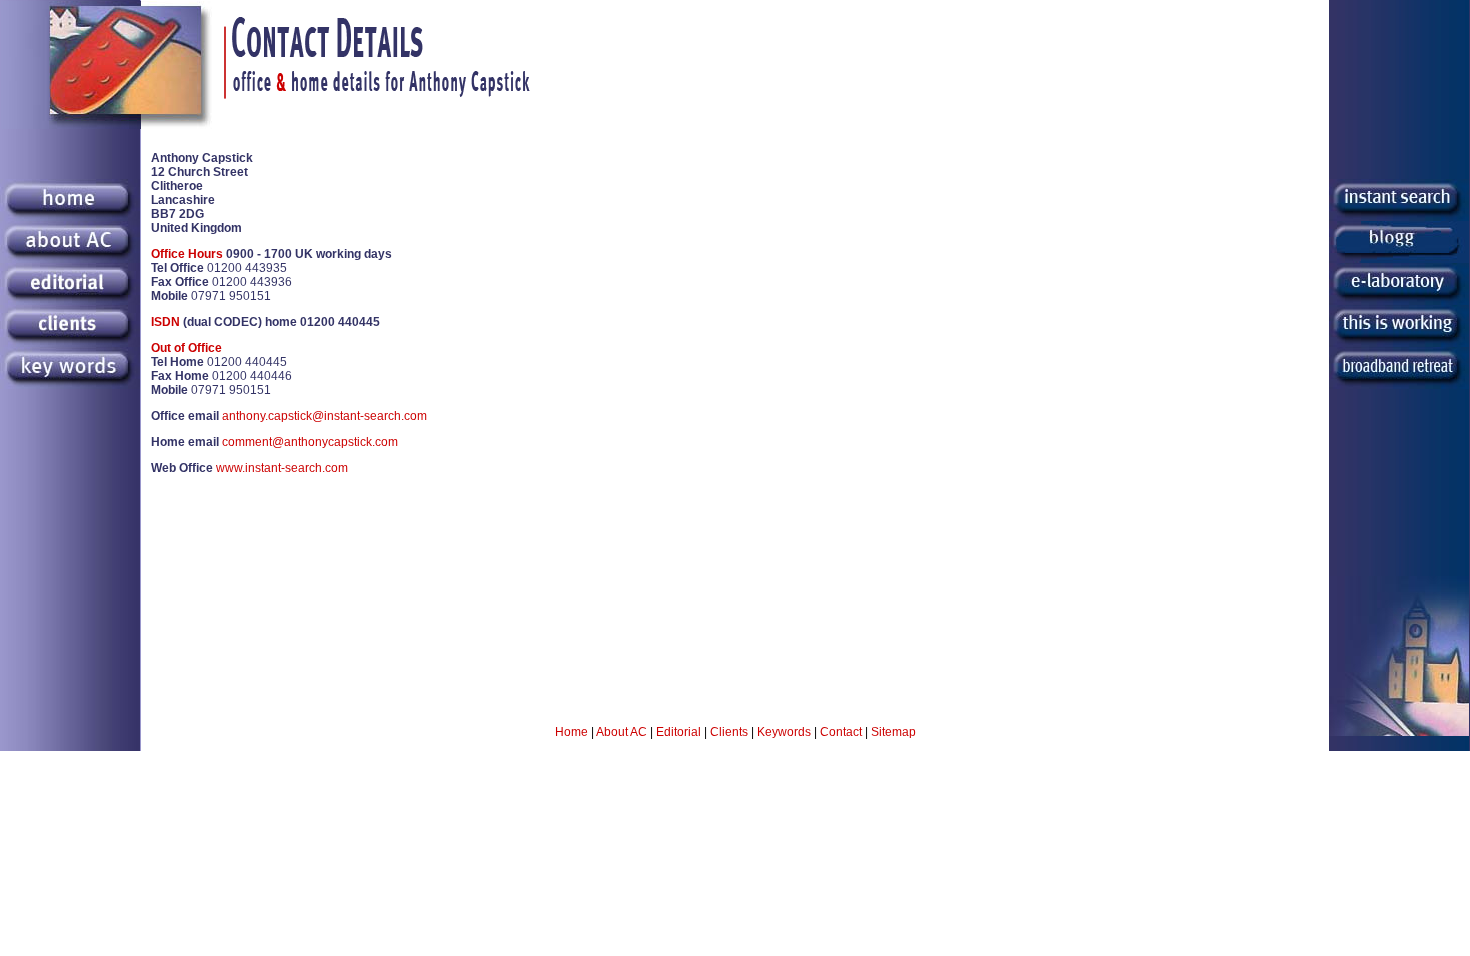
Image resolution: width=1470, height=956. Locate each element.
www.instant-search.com (282, 468)
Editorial (678, 732)
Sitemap (893, 732)
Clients (729, 732)
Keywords (784, 732)
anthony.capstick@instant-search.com (324, 416)
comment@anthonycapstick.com (310, 442)
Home (571, 732)
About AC (621, 732)
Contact (841, 732)
